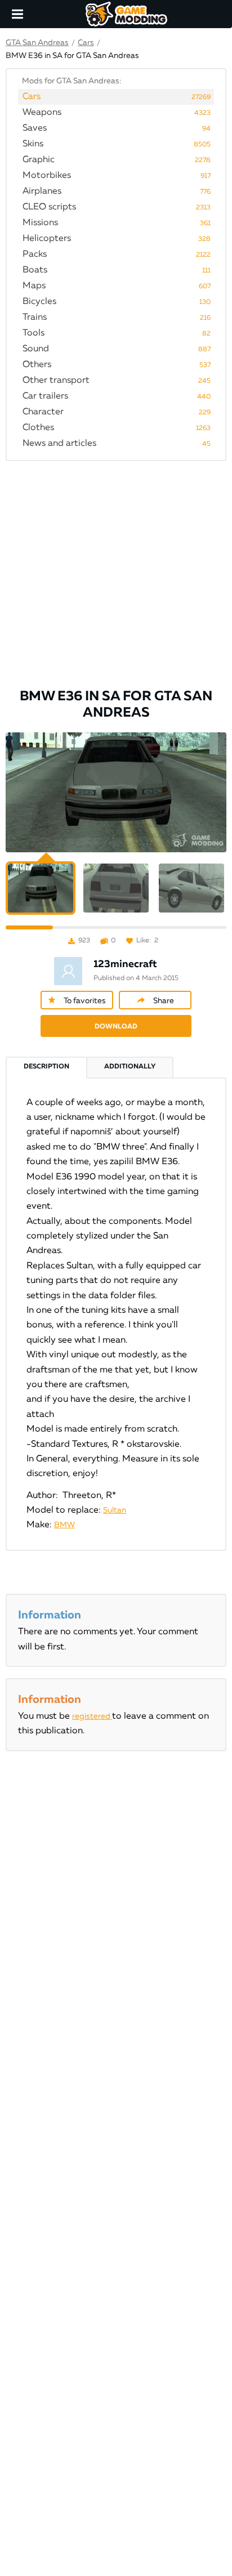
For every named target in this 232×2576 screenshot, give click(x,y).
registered (92, 1716)
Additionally (130, 1067)
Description (46, 1067)
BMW (64, 1525)
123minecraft (125, 964)
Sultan (115, 1510)
